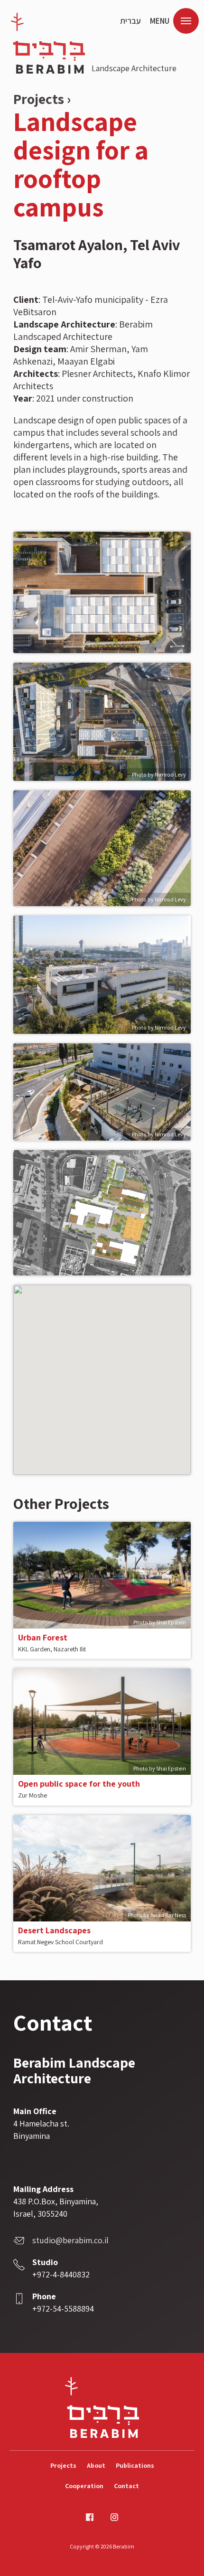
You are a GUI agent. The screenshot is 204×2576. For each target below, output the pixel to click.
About (96, 2465)
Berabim (48, 43)
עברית (130, 21)
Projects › (42, 99)
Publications (135, 2465)
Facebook (90, 2517)
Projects (63, 2465)
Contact (126, 2486)
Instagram (114, 2517)
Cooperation (84, 2486)
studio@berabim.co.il (70, 2240)
